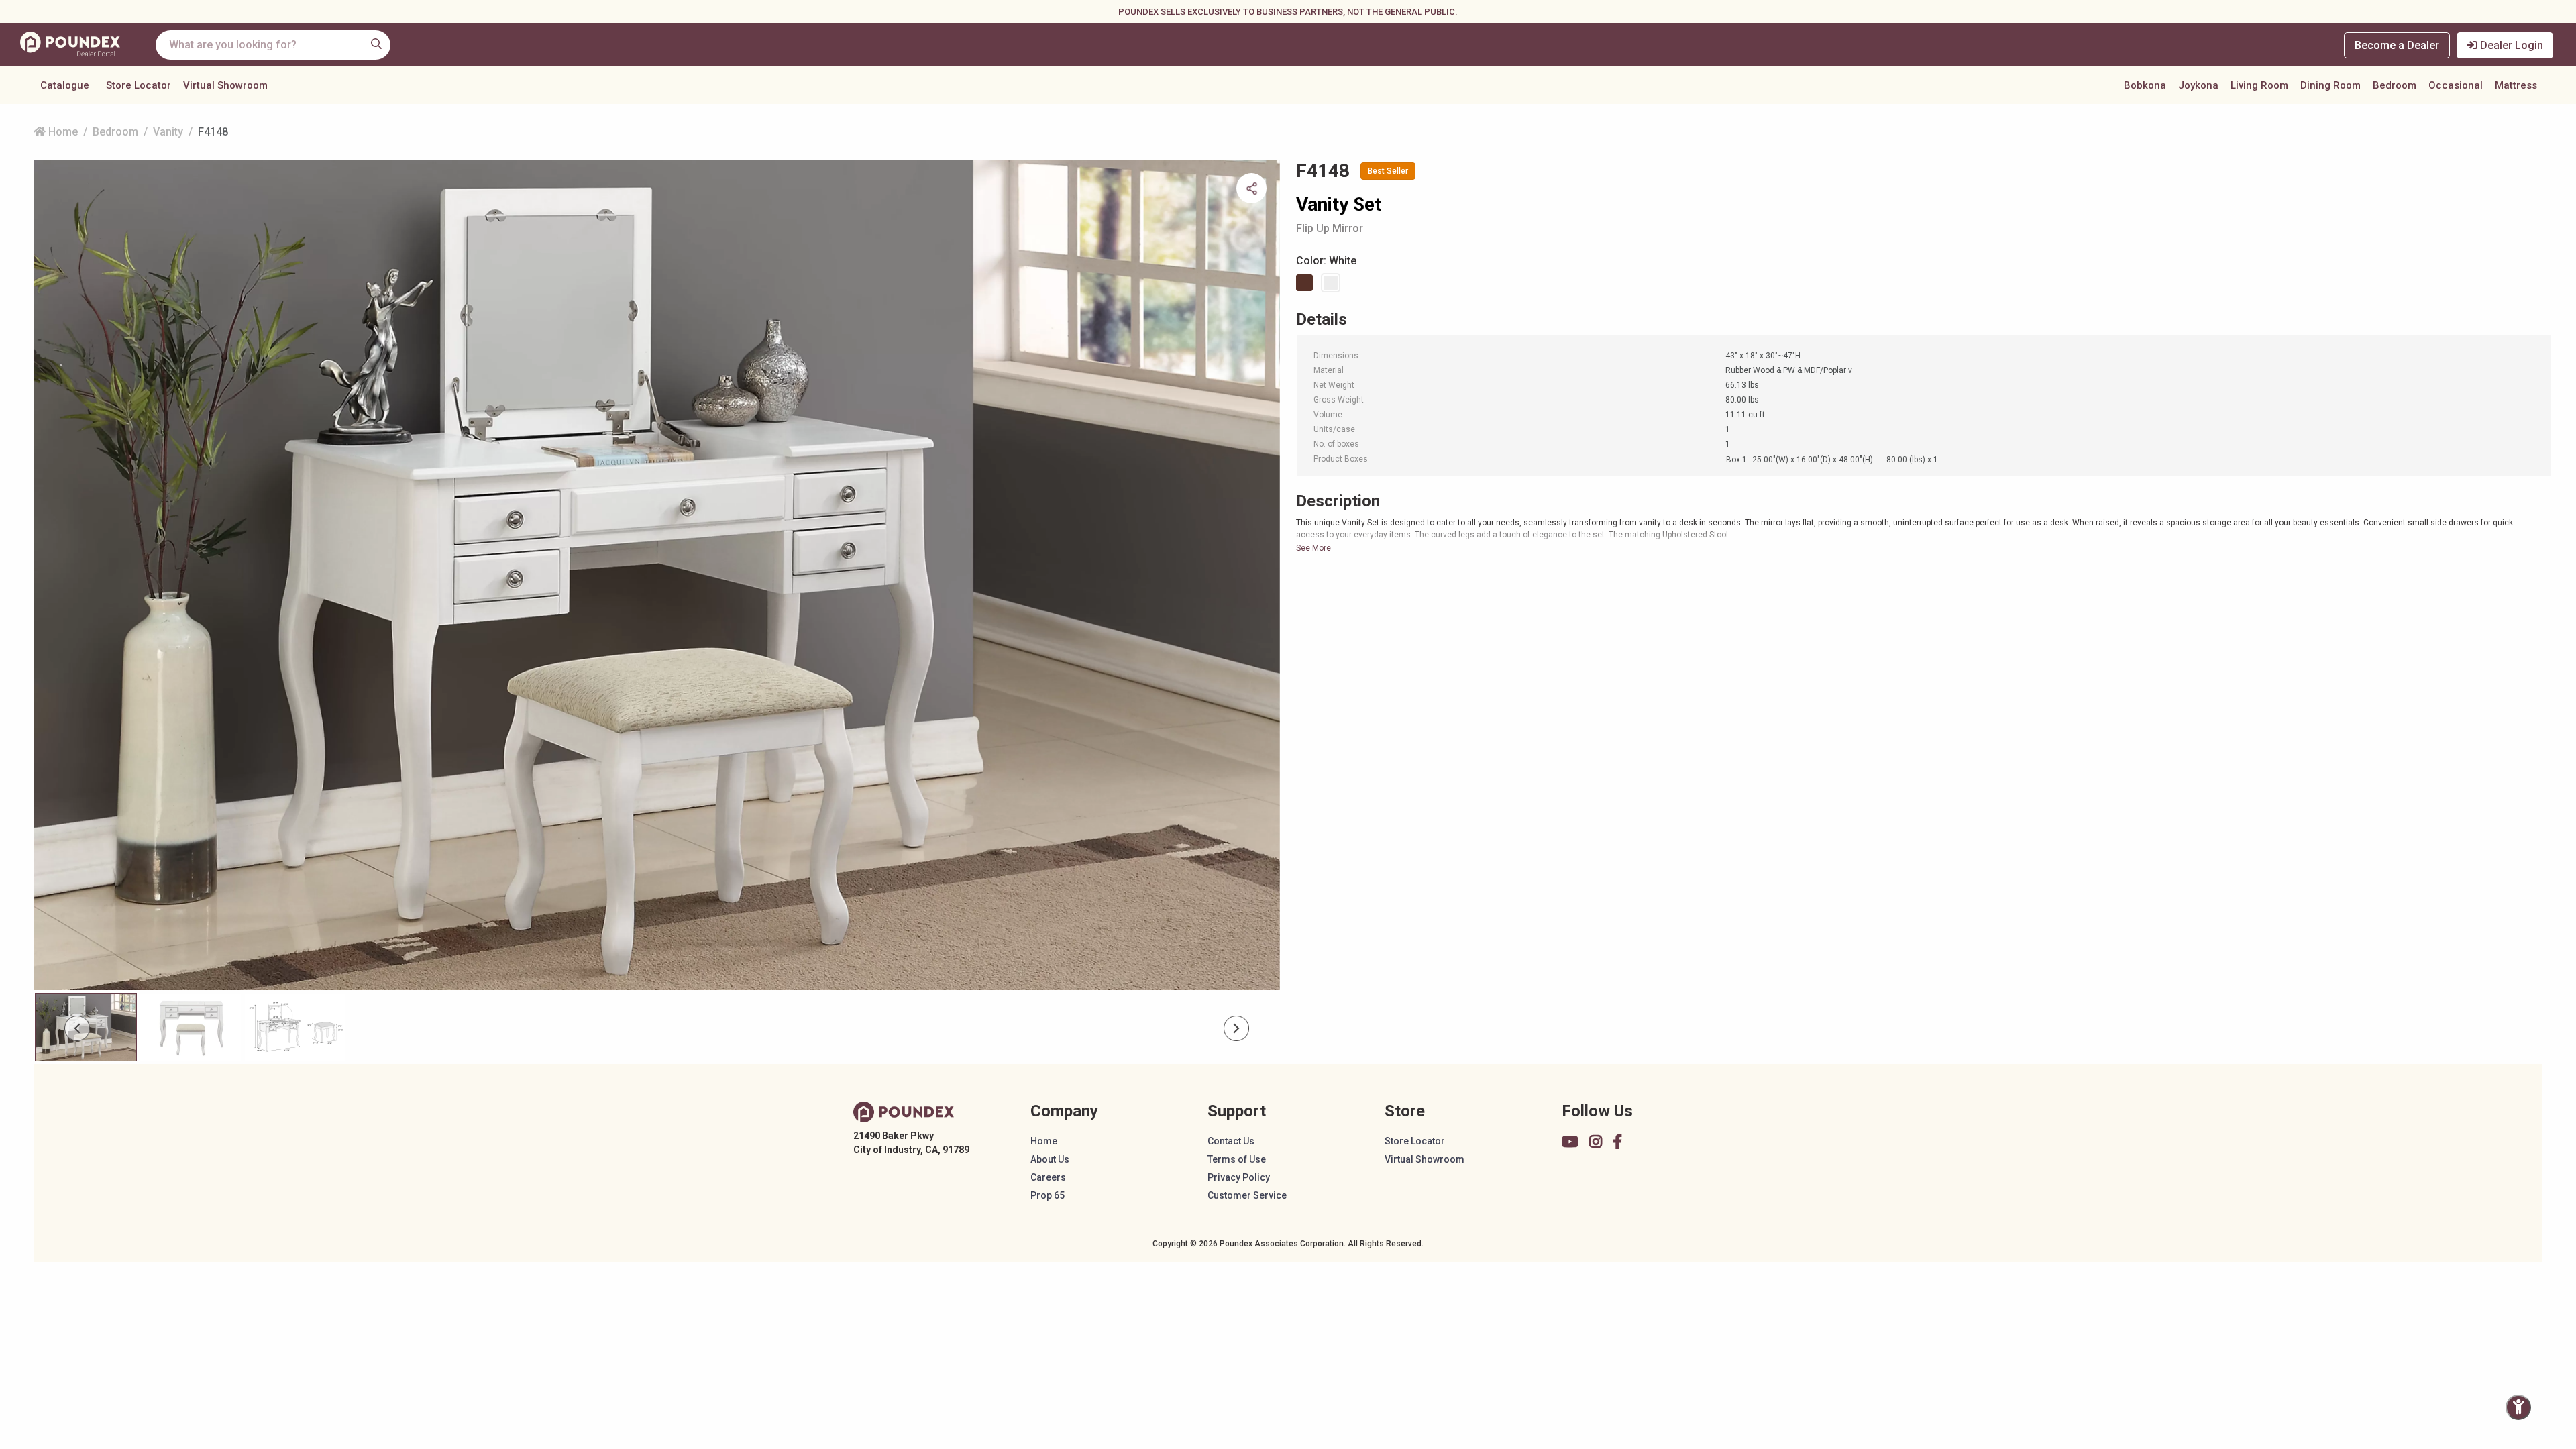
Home (62, 132)
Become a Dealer (2397, 45)
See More (1313, 548)
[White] (1333, 283)
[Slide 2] (295, 1027)
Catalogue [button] (65, 85)
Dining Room (2330, 85)
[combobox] (273, 45)
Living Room (2259, 85)
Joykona (2198, 85)
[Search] (376, 44)
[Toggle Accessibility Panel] (2518, 1407)
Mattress (2516, 85)
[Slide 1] (191, 1027)
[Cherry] (1307, 283)
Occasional (2456, 85)
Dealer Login (2510, 45)
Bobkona (2145, 85)
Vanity (168, 132)
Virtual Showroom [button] (225, 85)
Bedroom (2395, 85)
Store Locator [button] (139, 85)
